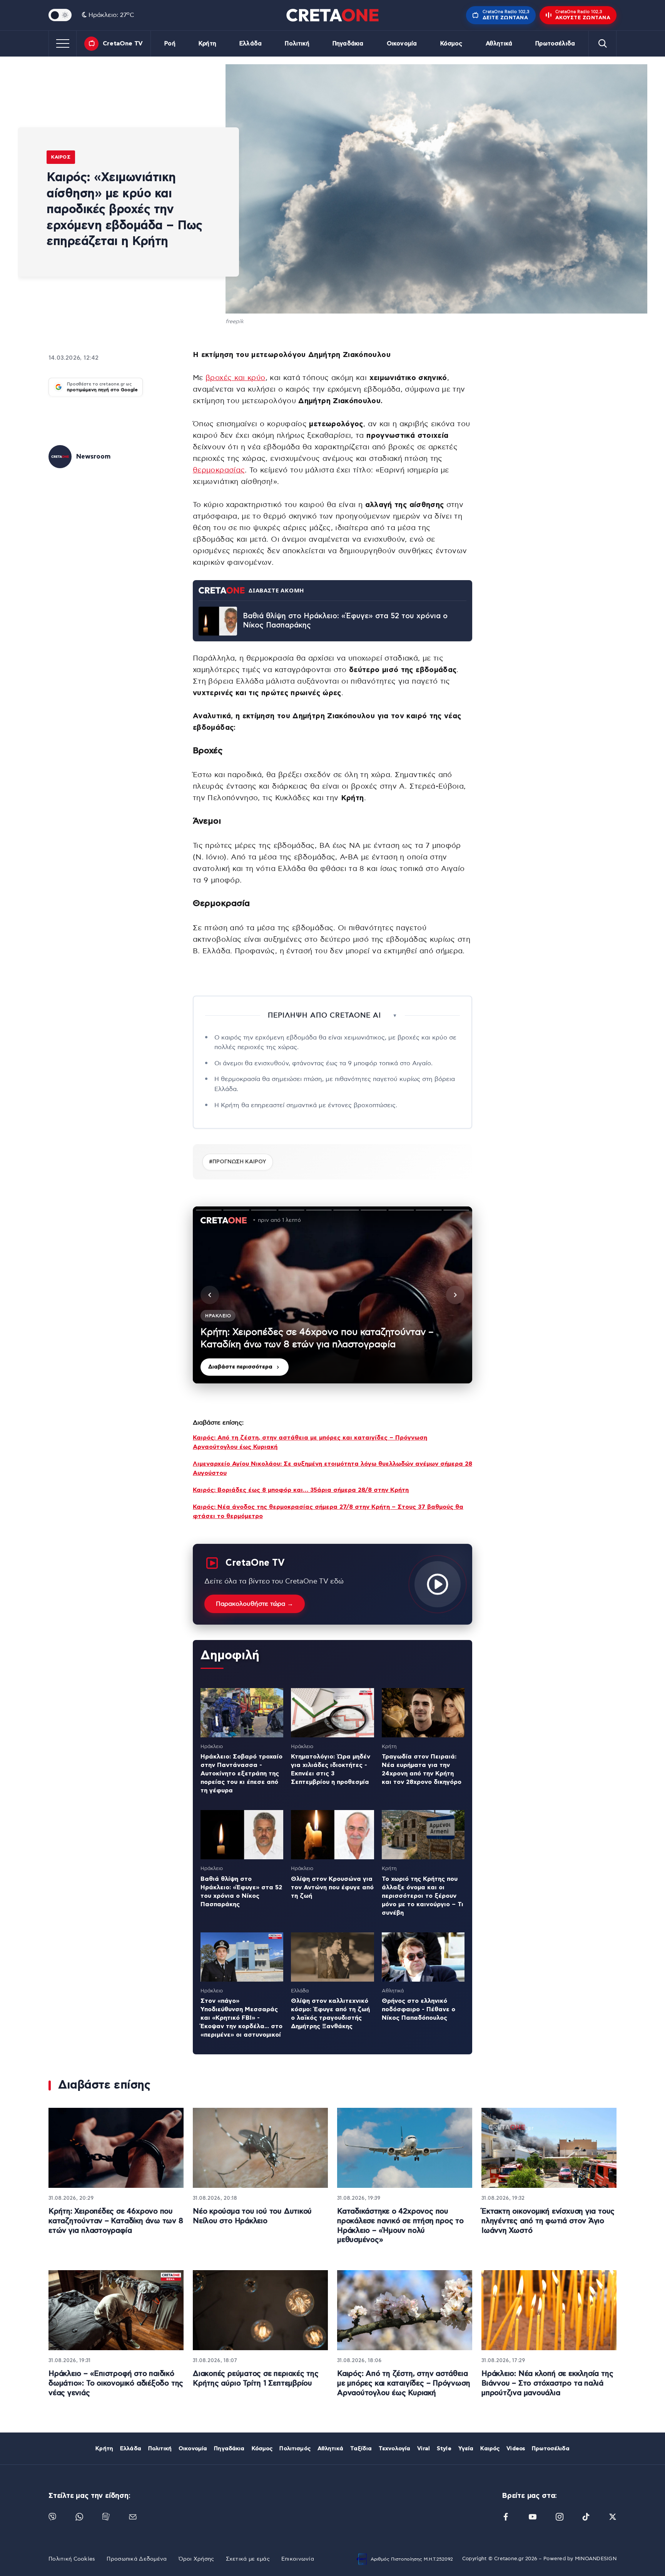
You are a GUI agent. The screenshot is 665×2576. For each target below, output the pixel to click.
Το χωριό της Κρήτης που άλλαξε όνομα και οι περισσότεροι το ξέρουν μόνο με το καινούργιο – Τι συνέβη (423, 1896)
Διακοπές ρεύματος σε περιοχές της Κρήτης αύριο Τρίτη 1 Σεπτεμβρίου (256, 2379)
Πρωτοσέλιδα (555, 44)
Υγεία (466, 2449)
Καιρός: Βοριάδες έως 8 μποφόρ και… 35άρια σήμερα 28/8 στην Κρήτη (301, 1490)
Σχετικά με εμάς (248, 2559)
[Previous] (210, 1295)
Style (444, 2449)
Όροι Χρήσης (196, 2559)
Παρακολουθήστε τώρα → (255, 1604)
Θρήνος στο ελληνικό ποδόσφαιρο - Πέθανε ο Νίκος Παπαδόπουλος (419, 2009)
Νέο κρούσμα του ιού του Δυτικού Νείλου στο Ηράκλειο (252, 2216)
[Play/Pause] (332, 1295)
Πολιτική (297, 44)
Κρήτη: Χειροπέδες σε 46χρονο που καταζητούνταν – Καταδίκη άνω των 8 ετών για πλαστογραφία (116, 2221)
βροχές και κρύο (235, 378)
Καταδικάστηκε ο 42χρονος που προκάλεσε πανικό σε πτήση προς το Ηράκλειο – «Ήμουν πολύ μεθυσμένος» (400, 2226)
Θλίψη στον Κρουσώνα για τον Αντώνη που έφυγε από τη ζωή (332, 1887)
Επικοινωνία (298, 2559)
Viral (424, 2449)
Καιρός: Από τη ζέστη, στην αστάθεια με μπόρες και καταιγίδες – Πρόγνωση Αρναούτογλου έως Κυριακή (404, 2383)
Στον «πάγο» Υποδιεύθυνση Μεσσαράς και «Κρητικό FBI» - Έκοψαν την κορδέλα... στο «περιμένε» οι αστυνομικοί (241, 2018)
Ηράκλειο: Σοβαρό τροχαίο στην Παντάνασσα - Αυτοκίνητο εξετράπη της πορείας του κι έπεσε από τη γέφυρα (241, 1774)
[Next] (455, 1295)
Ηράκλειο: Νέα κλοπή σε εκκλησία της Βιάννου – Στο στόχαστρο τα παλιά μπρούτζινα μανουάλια (547, 2383)
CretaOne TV (123, 43)
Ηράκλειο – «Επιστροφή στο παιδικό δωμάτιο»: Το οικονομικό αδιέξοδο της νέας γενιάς (116, 2383)
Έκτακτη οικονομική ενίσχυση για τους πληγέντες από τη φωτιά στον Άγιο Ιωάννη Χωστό (548, 2221)
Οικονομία (402, 44)
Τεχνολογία (394, 2449)
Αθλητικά (499, 44)
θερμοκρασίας (219, 470)
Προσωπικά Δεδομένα (137, 2559)
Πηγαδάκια (348, 44)
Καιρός (61, 157)
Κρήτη (207, 44)
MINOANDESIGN (596, 2559)
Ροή (170, 44)
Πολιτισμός (295, 2449)
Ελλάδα (251, 44)
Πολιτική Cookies (72, 2559)
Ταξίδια (361, 2449)
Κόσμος (451, 44)
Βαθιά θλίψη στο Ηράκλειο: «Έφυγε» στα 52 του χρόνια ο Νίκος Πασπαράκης (345, 621)
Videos (516, 2449)
